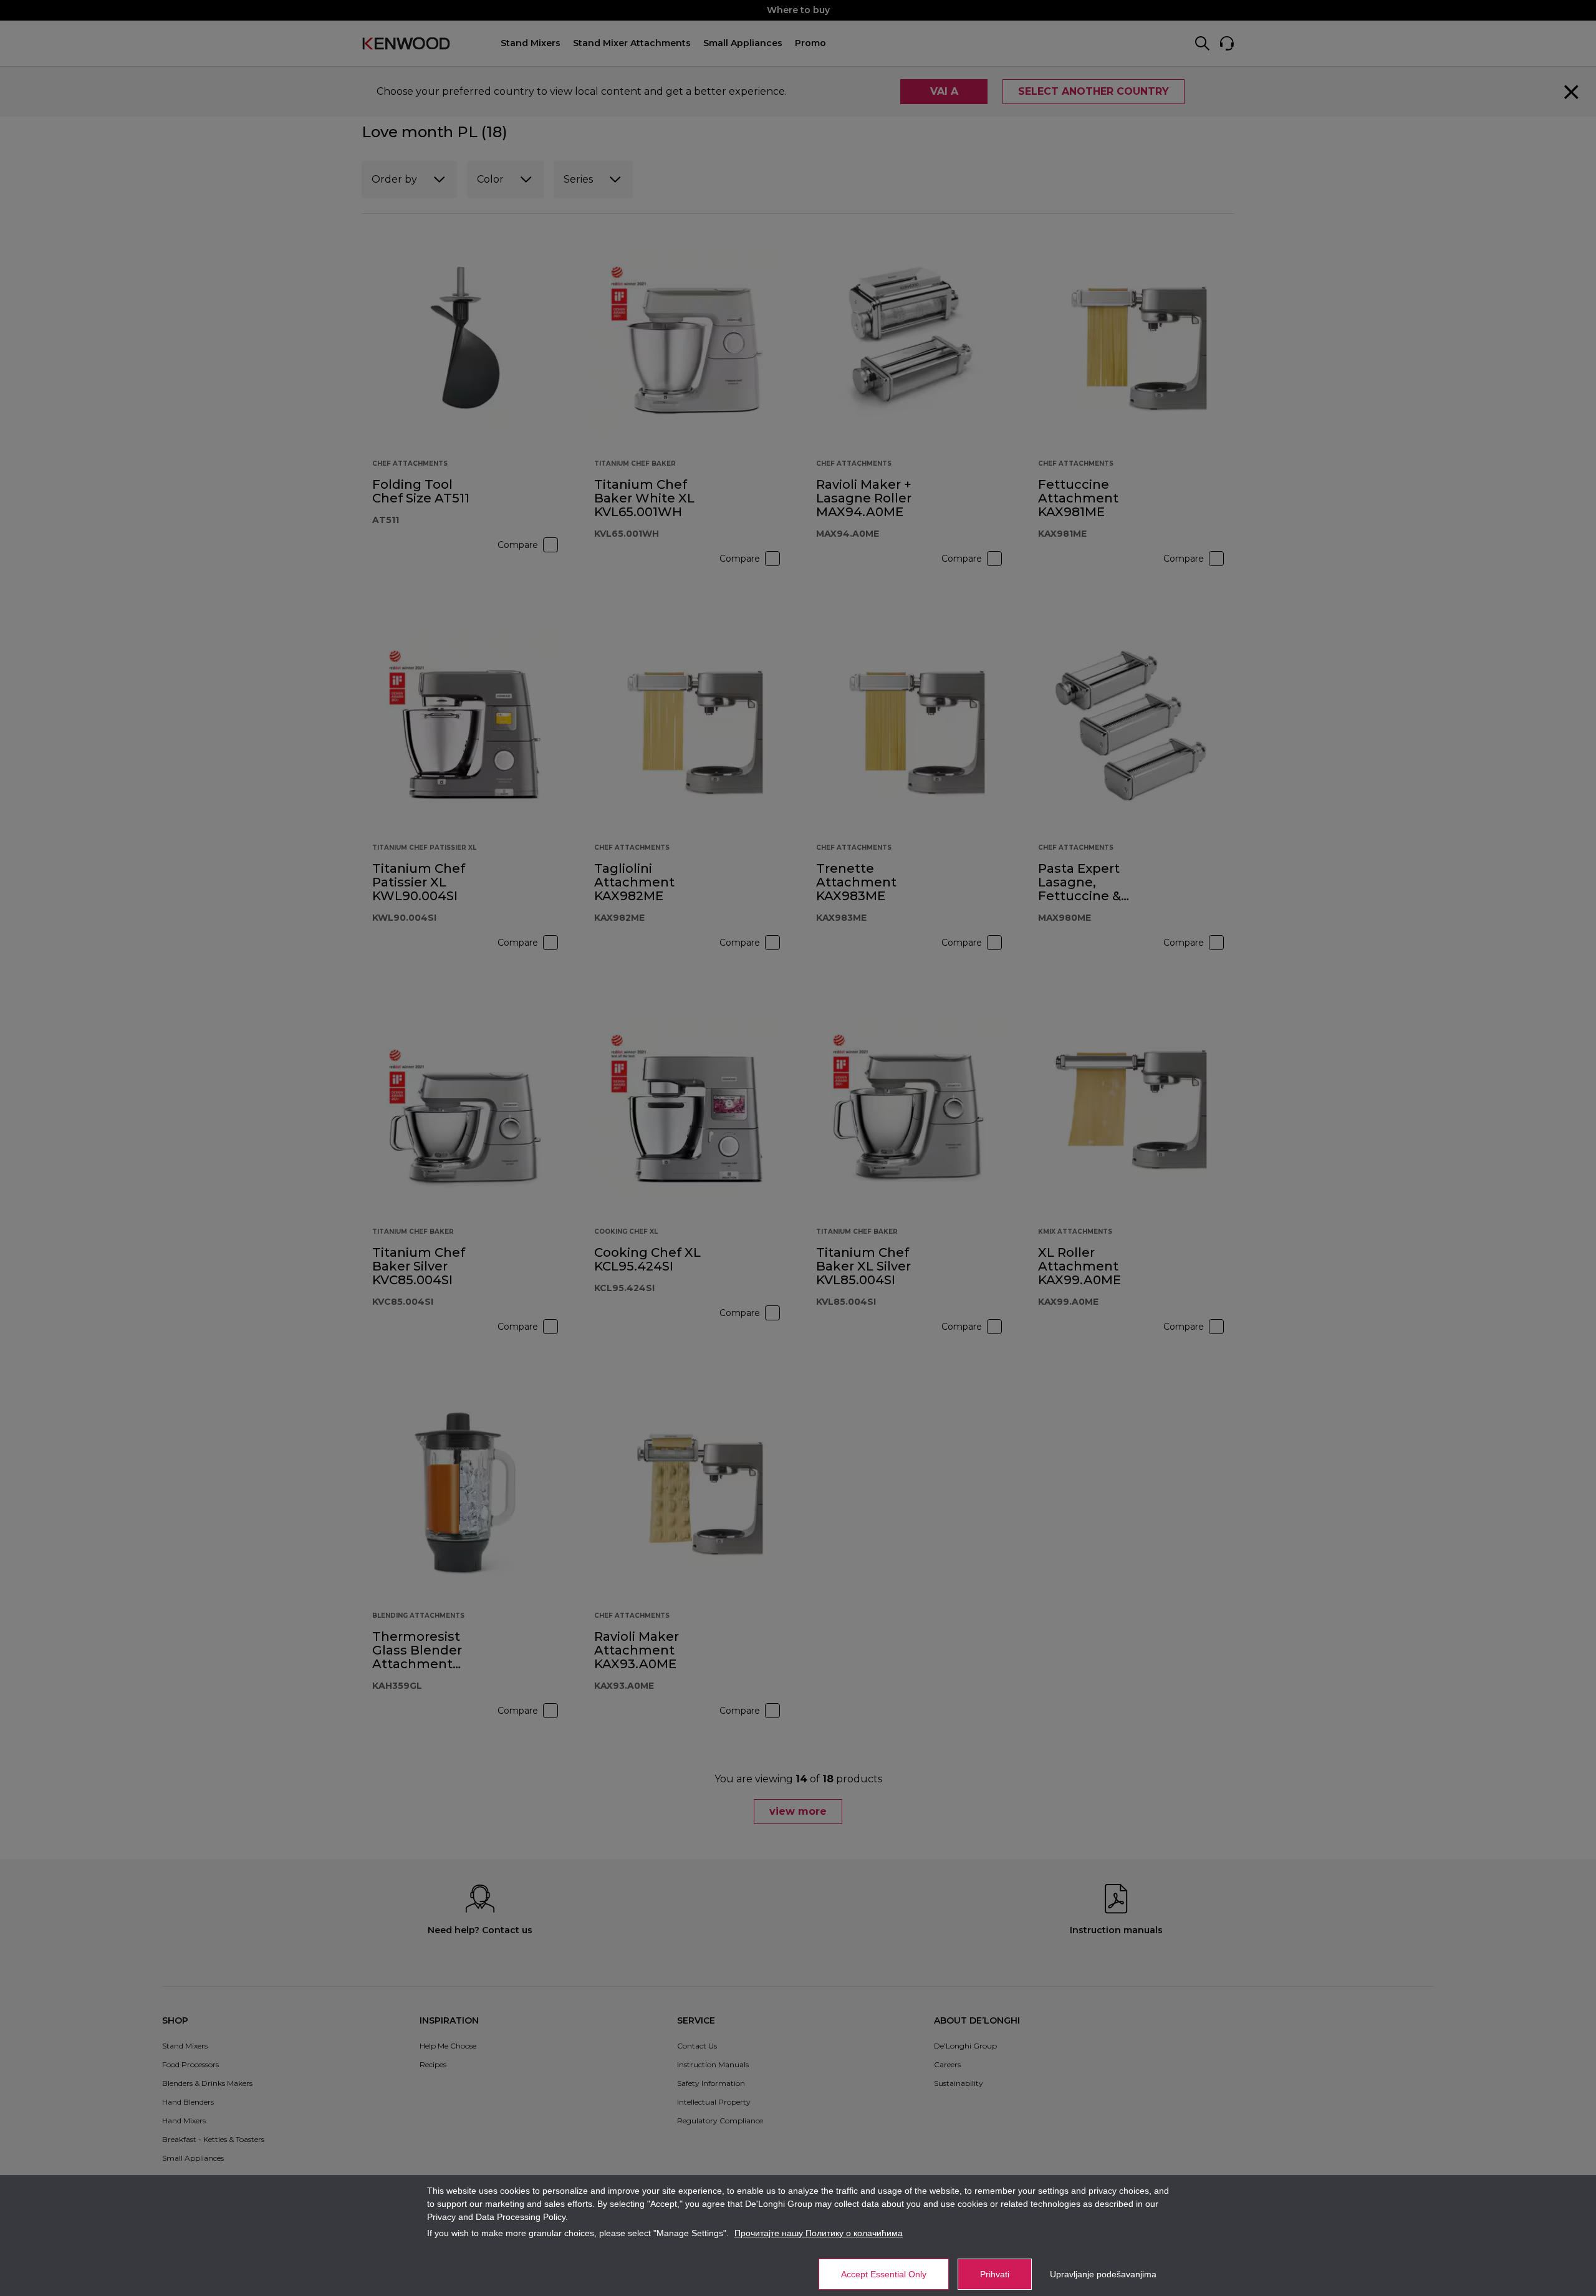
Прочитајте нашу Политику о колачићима (819, 2233)
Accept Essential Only (884, 2274)
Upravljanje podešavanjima (1103, 2274)
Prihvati (995, 2274)
